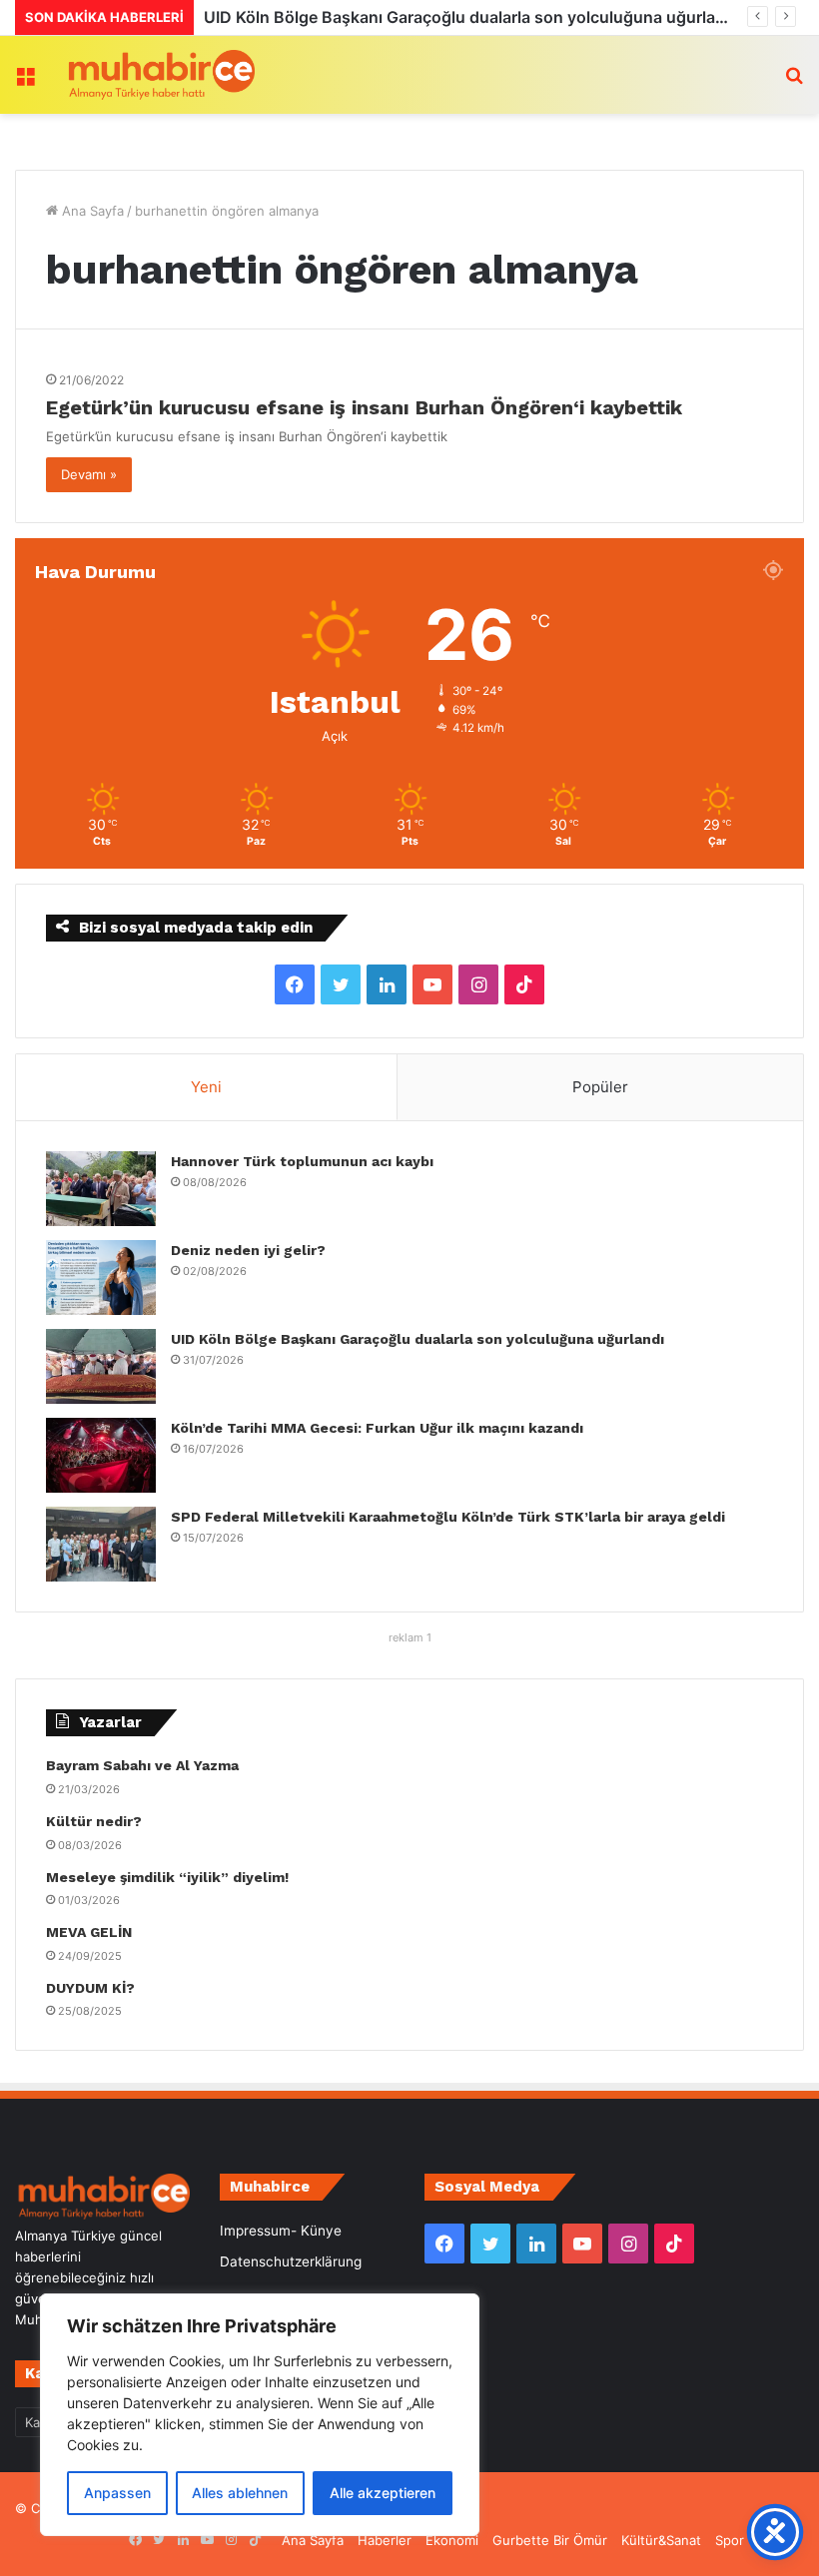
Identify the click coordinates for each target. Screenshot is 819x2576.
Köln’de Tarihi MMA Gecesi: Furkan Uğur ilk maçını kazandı (434, 17)
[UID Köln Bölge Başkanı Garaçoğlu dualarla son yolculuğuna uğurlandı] (101, 1366)
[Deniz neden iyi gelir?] (101, 1278)
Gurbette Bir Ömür (550, 2540)
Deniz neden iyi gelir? (248, 1250)
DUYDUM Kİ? (90, 1988)
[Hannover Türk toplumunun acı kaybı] (101, 1189)
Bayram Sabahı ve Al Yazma (142, 1765)
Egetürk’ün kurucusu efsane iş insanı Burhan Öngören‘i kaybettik (364, 407)
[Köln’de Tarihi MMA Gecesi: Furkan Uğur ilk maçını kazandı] (101, 1455)
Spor (730, 2540)
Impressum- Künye (281, 2231)
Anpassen (117, 2493)
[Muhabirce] (160, 75)
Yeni (206, 1087)
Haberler (385, 2540)
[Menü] (25, 82)
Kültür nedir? (94, 1821)
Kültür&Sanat (661, 2540)
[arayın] (794, 82)
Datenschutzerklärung (291, 2261)
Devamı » (89, 474)
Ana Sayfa (91, 211)
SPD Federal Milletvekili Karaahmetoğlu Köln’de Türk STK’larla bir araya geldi (448, 1517)
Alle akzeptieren (383, 2493)
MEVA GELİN (89, 1932)
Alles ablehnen (240, 2493)
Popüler (600, 1087)
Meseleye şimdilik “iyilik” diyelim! (171, 1877)
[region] (260, 2415)
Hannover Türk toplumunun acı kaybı (302, 1161)
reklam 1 (410, 1637)
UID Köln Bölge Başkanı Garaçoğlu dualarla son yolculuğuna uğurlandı (417, 1339)
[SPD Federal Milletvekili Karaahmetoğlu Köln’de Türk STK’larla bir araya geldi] (101, 1544)
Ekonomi (452, 2540)
